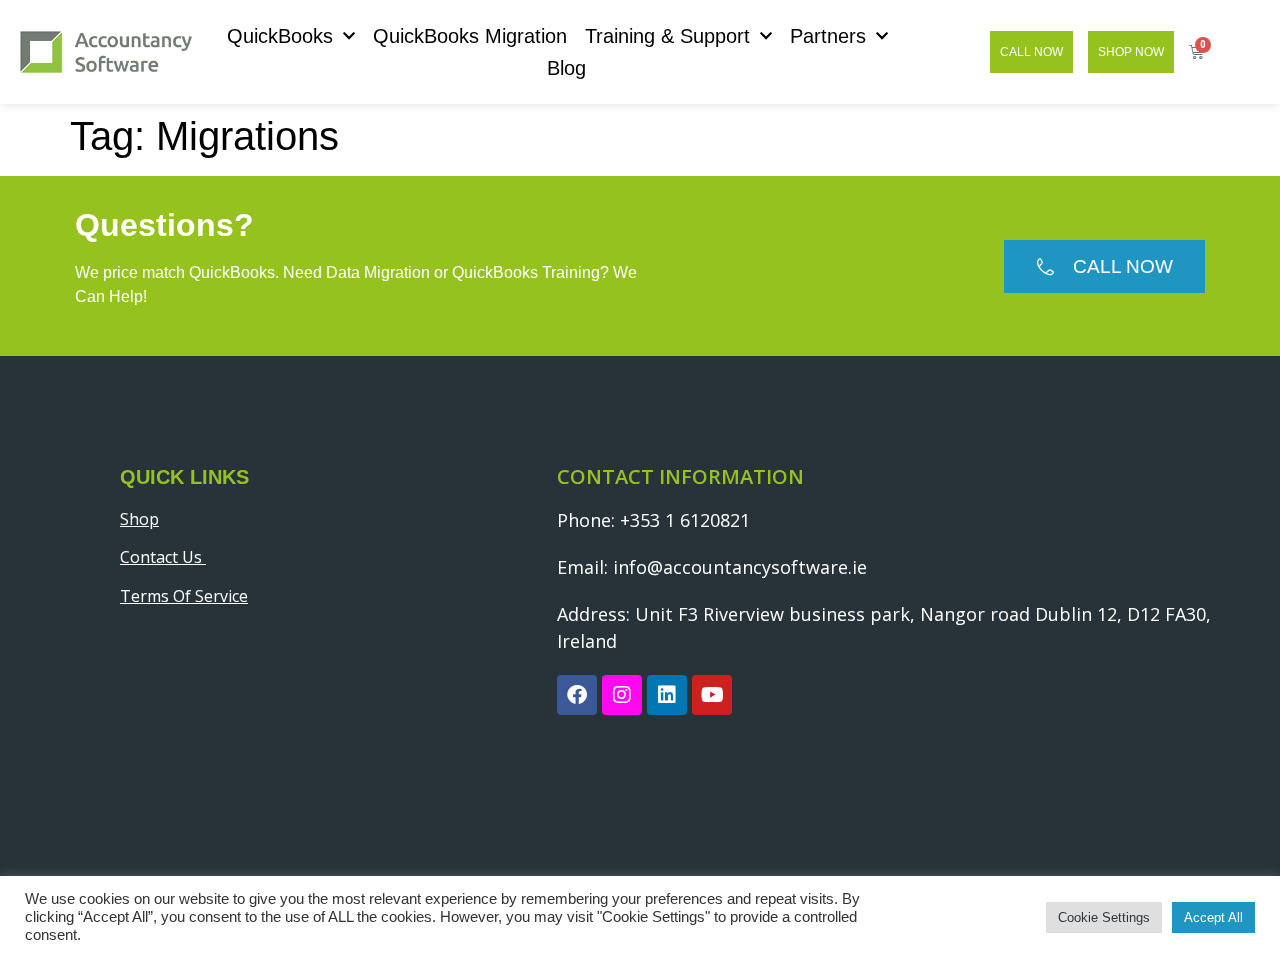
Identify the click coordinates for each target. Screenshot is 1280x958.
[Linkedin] (667, 695)
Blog (566, 68)
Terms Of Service (184, 596)
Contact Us (163, 557)
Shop (139, 519)
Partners (828, 36)
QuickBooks (280, 36)
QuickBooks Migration (470, 36)
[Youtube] (712, 695)
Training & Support (667, 36)
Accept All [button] (1213, 917)
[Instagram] (622, 695)
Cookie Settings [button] (1104, 917)
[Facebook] (577, 695)
